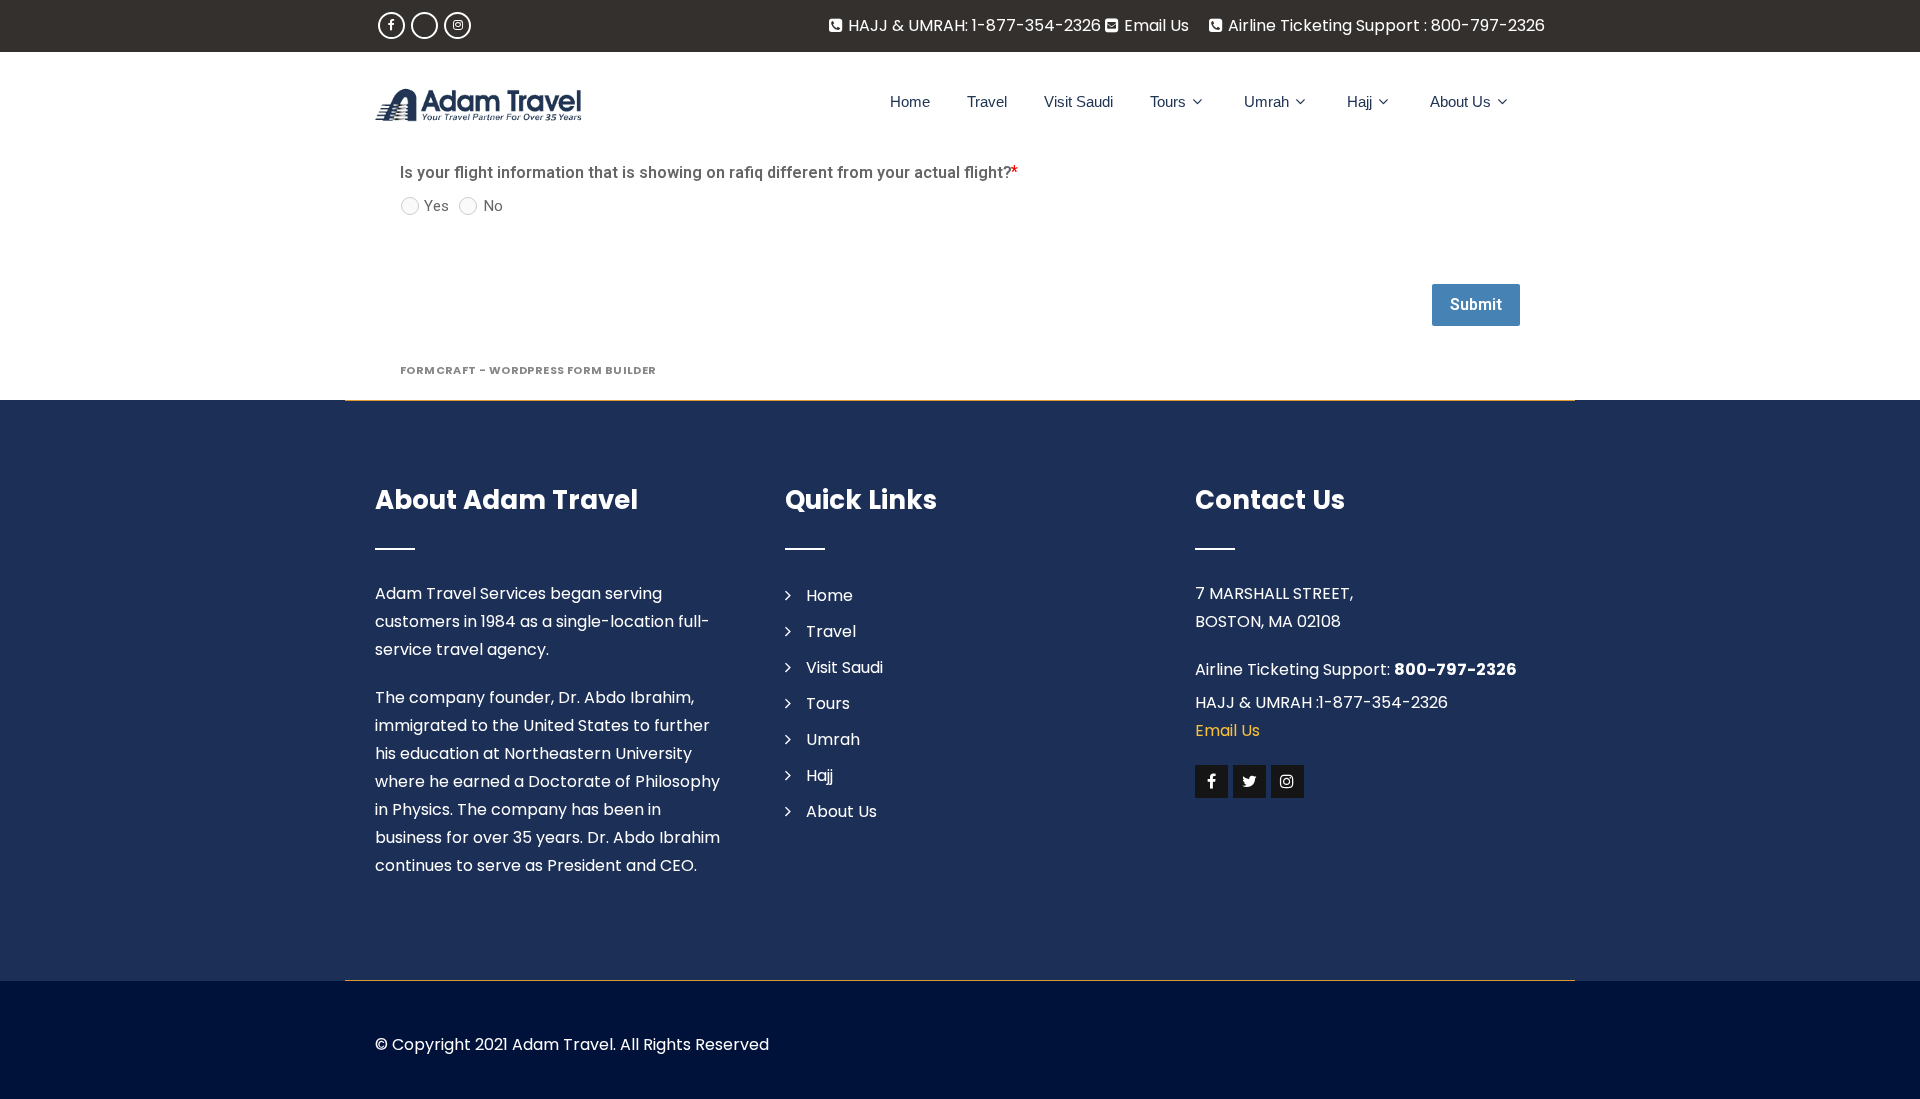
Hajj (1359, 101)
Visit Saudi (1078, 101)
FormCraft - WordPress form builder (528, 370)
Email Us (1156, 25)
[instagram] (457, 25)
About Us (1460, 101)
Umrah (1266, 101)
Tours (1168, 101)
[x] (424, 25)
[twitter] (1249, 781)
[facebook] (391, 25)
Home (910, 101)
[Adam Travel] (479, 104)
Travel (987, 101)
